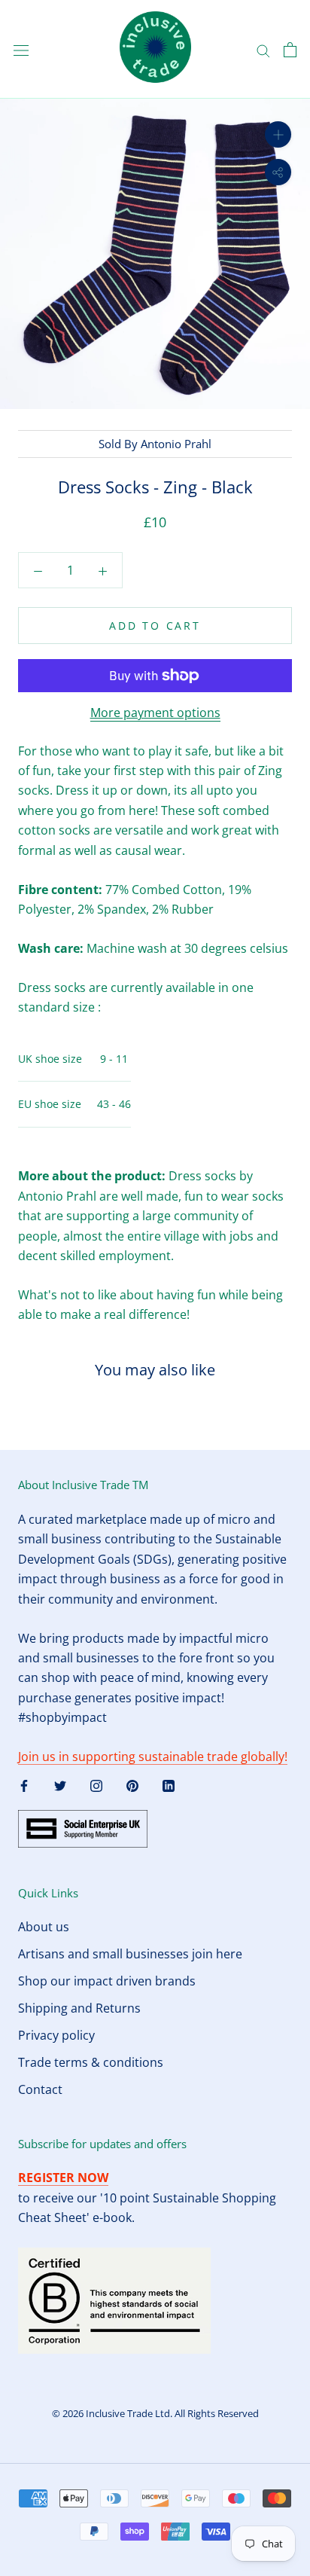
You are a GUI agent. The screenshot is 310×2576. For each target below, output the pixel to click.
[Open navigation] (21, 49)
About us (44, 1927)
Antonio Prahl (176, 444)
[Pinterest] (132, 1785)
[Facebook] (24, 1785)
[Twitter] (60, 1785)
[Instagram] (96, 1785)
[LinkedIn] (169, 1785)
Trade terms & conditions (91, 2062)
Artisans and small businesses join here (130, 1954)
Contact (40, 2089)
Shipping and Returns (79, 2008)
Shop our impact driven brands (107, 1981)
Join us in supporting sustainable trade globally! (153, 1757)
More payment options (155, 713)
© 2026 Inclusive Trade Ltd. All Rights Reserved (155, 2413)
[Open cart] (290, 50)
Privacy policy (56, 2035)
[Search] (263, 49)
